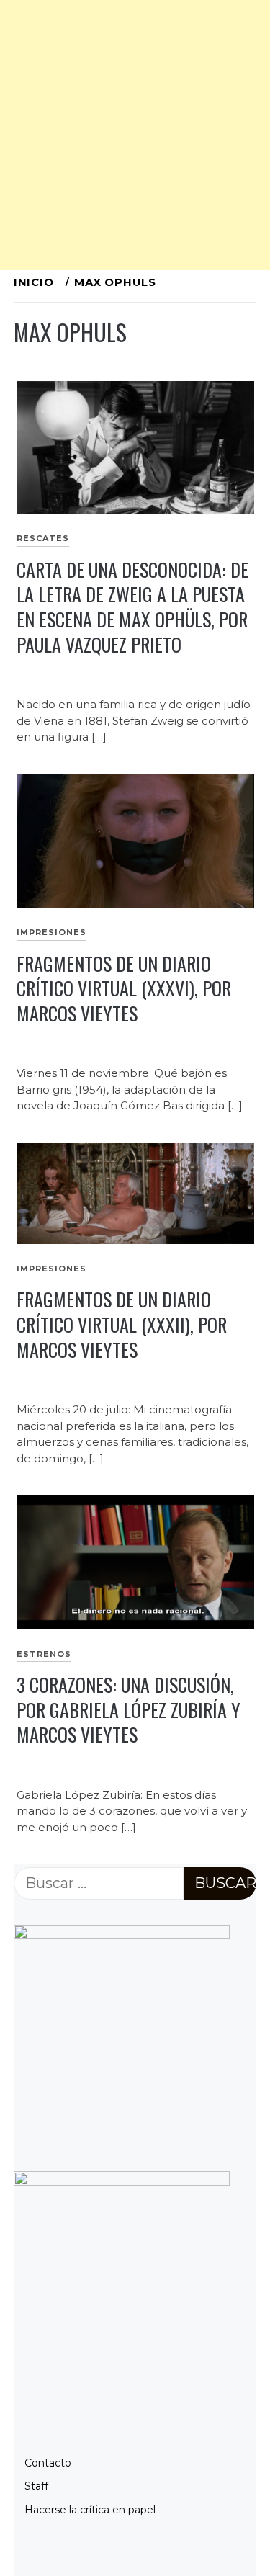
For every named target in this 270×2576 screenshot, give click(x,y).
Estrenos (44, 1654)
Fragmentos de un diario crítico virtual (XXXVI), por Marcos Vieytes (124, 988)
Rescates (43, 538)
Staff (36, 2486)
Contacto (48, 2463)
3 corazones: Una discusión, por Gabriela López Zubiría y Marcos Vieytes (129, 1709)
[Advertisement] (135, 135)
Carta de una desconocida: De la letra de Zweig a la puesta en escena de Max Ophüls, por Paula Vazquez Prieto (132, 607)
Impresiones (51, 932)
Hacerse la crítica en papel (90, 2510)
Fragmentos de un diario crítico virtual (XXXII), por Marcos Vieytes (122, 1324)
